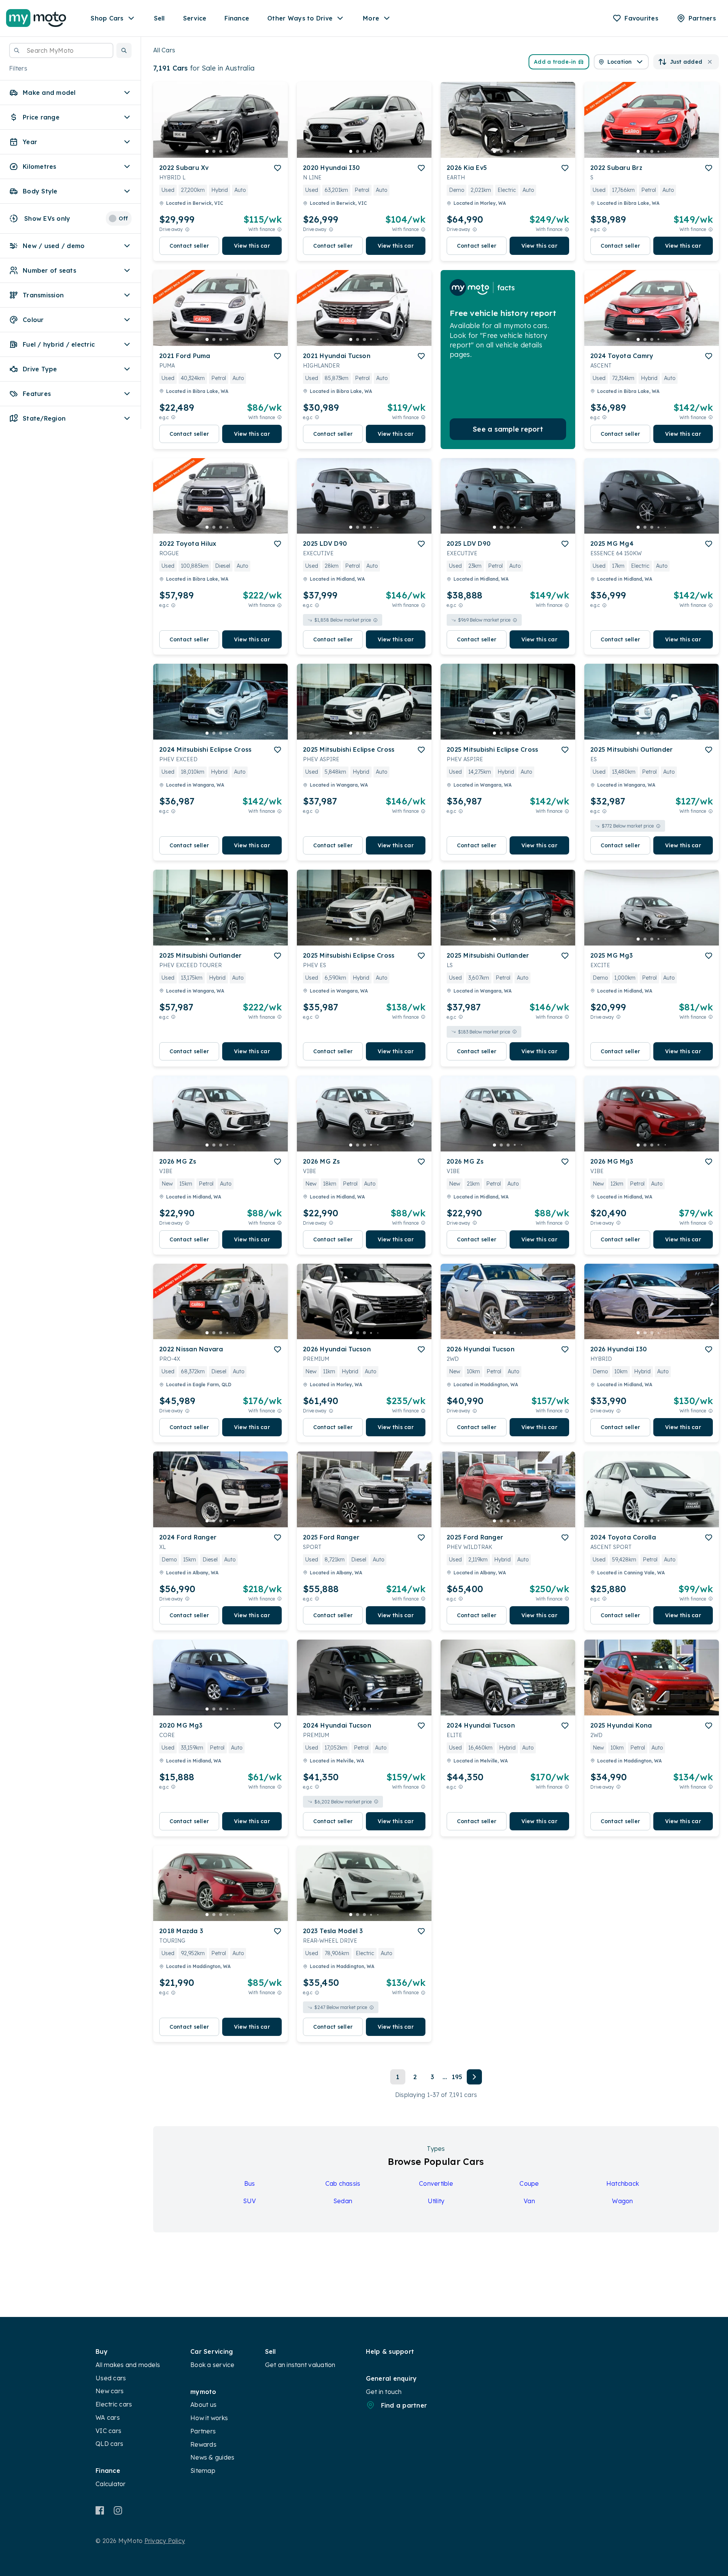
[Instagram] (118, 2510)
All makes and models (128, 2365)
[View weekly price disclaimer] (279, 229)
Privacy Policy (165, 2541)
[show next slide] (276, 126)
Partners (203, 2431)
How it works (209, 2418)
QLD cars (109, 2444)
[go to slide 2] (214, 151)
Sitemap (203, 2471)
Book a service (213, 2365)
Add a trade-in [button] (555, 62)
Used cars (111, 2378)
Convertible (436, 2183)
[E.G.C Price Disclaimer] (604, 229)
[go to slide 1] (207, 151)
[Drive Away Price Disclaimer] (187, 229)
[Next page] (474, 2077)
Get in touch (384, 2392)
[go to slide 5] (234, 151)
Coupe (529, 2183)
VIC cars (108, 2431)
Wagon (622, 2201)
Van (529, 2201)
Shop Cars (107, 18)
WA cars (108, 2417)
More (371, 18)
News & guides (212, 2457)
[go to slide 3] (221, 151)
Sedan (343, 2201)
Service (195, 18)
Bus (250, 2183)
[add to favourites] (278, 168)
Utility (436, 2201)
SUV (250, 2201)
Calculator (111, 2484)
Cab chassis (343, 2183)
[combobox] (61, 50)
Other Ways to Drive (300, 18)
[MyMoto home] (36, 18)
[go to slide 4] (227, 151)
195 (457, 2077)
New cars (110, 2391)
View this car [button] (252, 246)
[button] (124, 50)
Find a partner (404, 2405)
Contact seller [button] (189, 246)
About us (203, 2405)
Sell (159, 18)
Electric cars (114, 2404)
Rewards (203, 2444)
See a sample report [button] (508, 429)
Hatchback (623, 2183)
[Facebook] (100, 2510)
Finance (237, 18)
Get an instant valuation (300, 2365)
